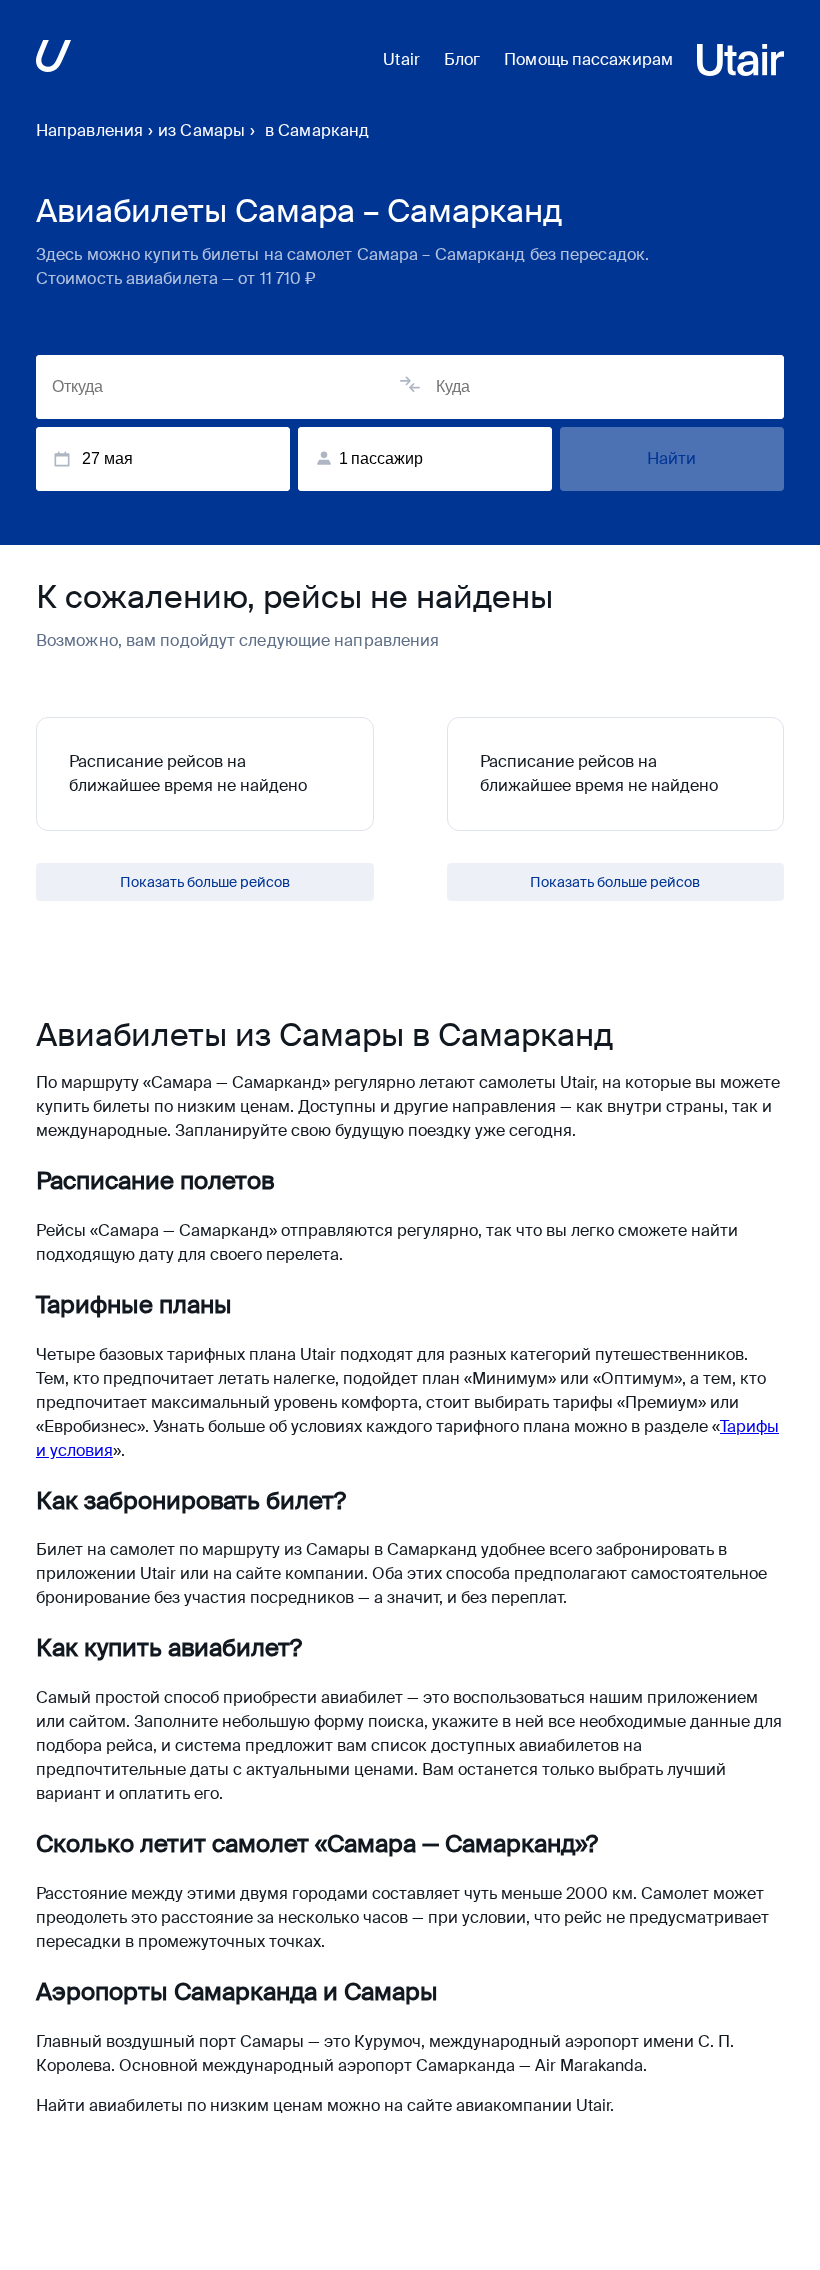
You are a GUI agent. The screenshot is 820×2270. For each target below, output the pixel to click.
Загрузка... (615, 882)
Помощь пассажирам (588, 59)
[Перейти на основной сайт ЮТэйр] (53, 59)
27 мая (107, 458)
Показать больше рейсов (205, 882)
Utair (401, 59)
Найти (672, 458)
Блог (462, 59)
